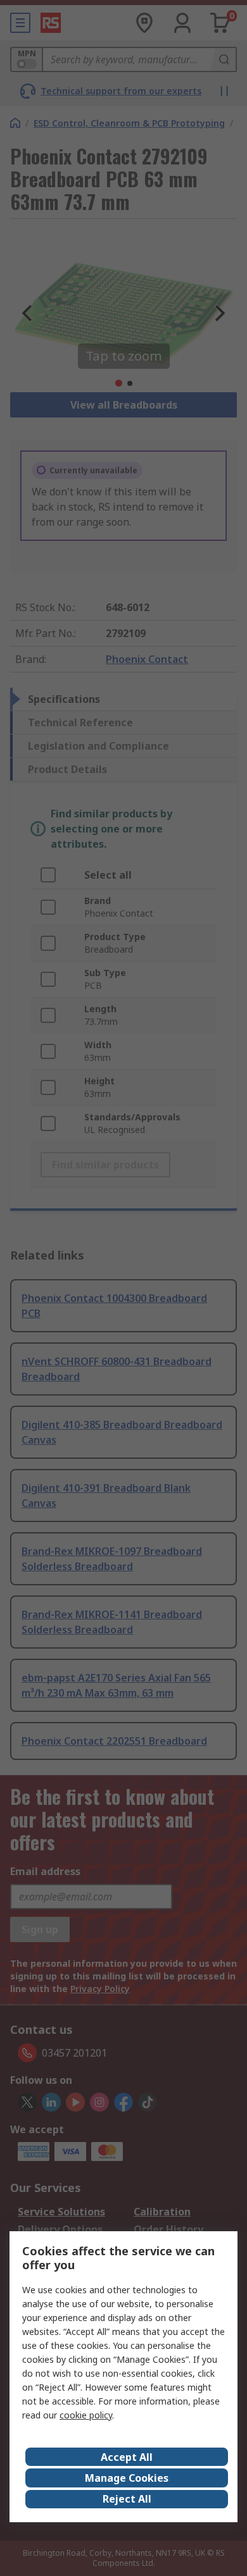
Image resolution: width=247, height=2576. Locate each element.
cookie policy (86, 2415)
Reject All (127, 2499)
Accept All (127, 2457)
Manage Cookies (127, 2478)
